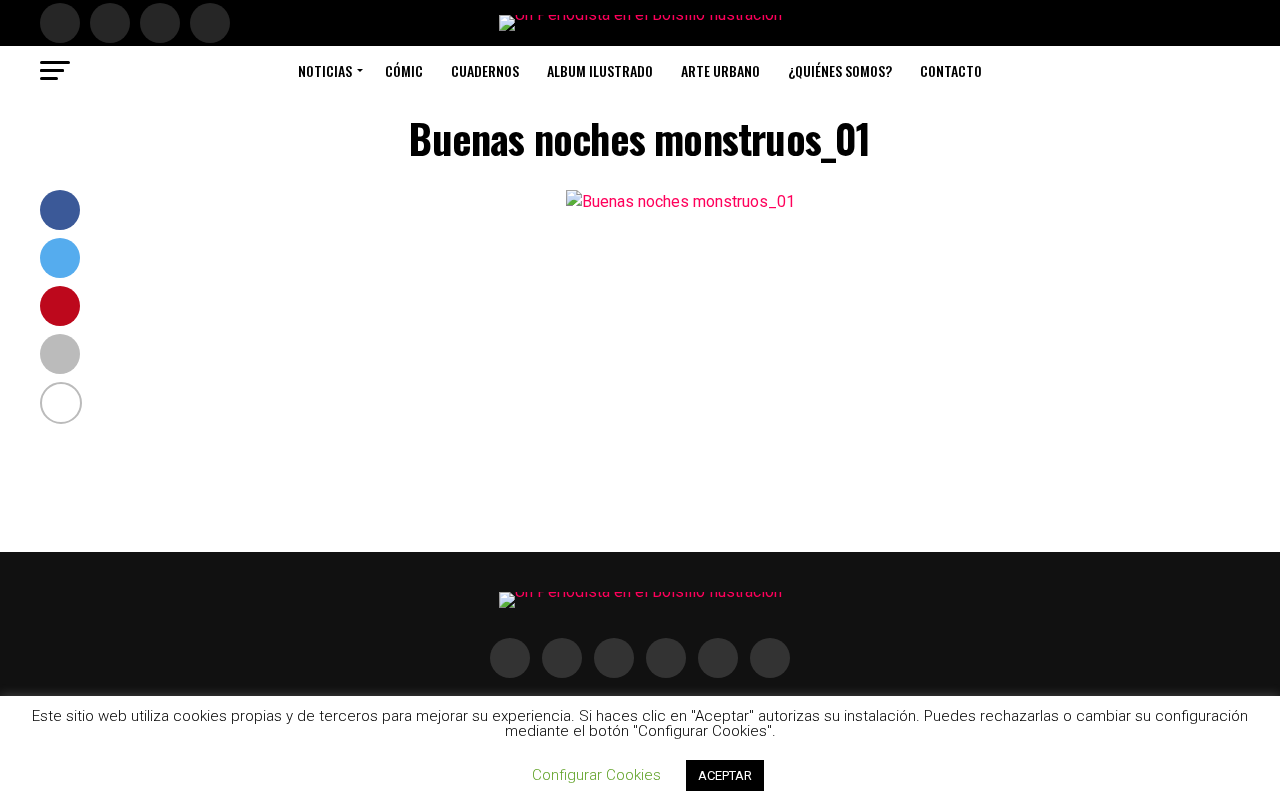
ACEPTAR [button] (725, 775)
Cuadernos (485, 70)
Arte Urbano (720, 70)
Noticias (325, 70)
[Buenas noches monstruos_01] (680, 201)
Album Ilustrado (600, 70)
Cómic (404, 70)
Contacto (951, 70)
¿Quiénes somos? (840, 70)
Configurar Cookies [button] (596, 775)
